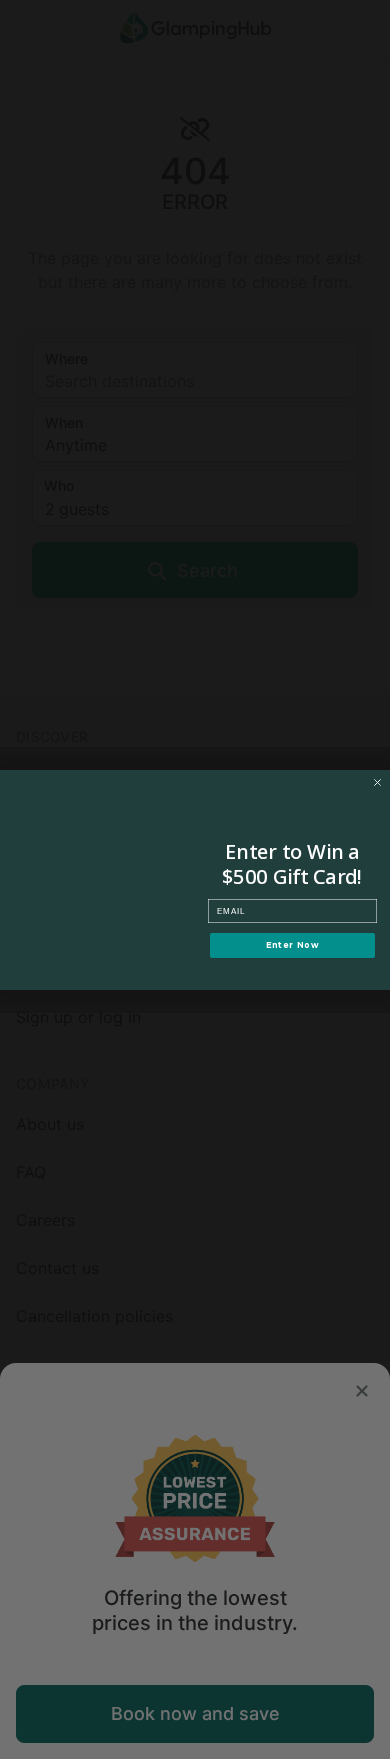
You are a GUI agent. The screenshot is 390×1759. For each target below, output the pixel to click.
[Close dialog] (377, 782)
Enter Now (293, 945)
